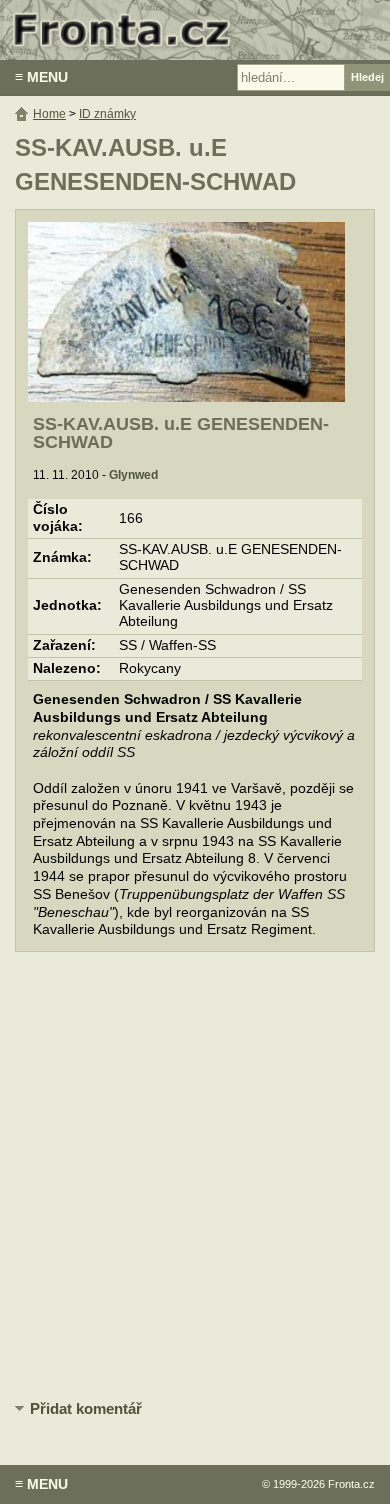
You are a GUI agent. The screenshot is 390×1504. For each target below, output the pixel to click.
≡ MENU (41, 77)
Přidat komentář (86, 1408)
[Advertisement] (195, 1177)
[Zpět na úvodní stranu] (195, 30)
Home (49, 114)
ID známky (107, 114)
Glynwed (133, 475)
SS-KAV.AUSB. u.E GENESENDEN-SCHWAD (181, 433)
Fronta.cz (351, 1484)
